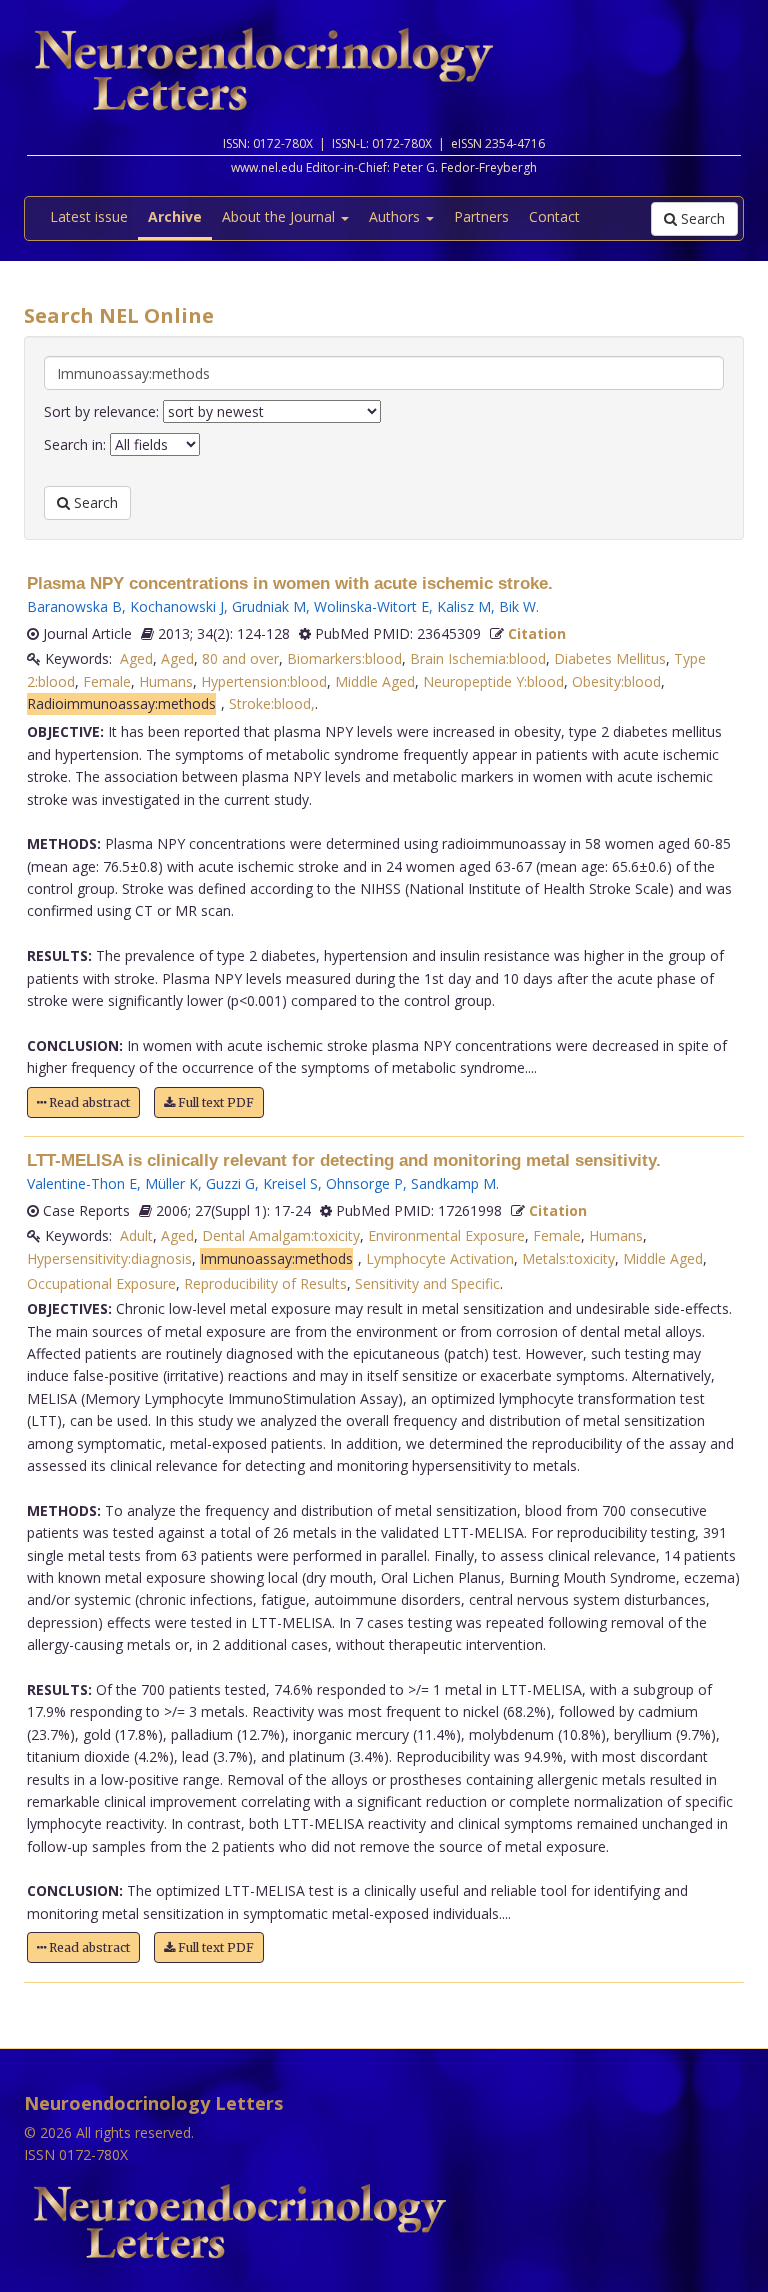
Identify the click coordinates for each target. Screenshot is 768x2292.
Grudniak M (269, 606)
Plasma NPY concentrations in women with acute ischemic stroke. (290, 583)
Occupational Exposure (101, 1283)
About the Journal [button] (280, 216)
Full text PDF (214, 1102)
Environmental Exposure (446, 1235)
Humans (166, 681)
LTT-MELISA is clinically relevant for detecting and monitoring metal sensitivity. (344, 1160)
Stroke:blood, (272, 703)
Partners (481, 216)
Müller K (171, 1183)
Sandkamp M (453, 1183)
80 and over (240, 658)
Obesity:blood (616, 681)
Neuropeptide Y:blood (493, 681)
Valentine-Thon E (82, 1183)
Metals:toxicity (568, 1258)
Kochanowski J (177, 606)
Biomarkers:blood (344, 658)
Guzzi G (230, 1183)
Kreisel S (290, 1183)
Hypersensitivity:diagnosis (109, 1258)
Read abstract (88, 1102)
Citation (537, 633)
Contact (554, 216)
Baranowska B (74, 606)
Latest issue (89, 216)
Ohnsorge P (364, 1183)
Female (107, 681)
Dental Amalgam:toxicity (281, 1235)
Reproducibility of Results (265, 1283)
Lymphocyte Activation (440, 1258)
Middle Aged (375, 681)
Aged (136, 658)
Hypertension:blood (264, 681)
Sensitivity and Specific (427, 1283)
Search (701, 218)
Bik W (517, 606)
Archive (175, 216)
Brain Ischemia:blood (478, 658)
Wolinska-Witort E (371, 606)
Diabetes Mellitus (610, 658)
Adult (136, 1235)
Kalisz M (464, 606)
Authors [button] (396, 216)
